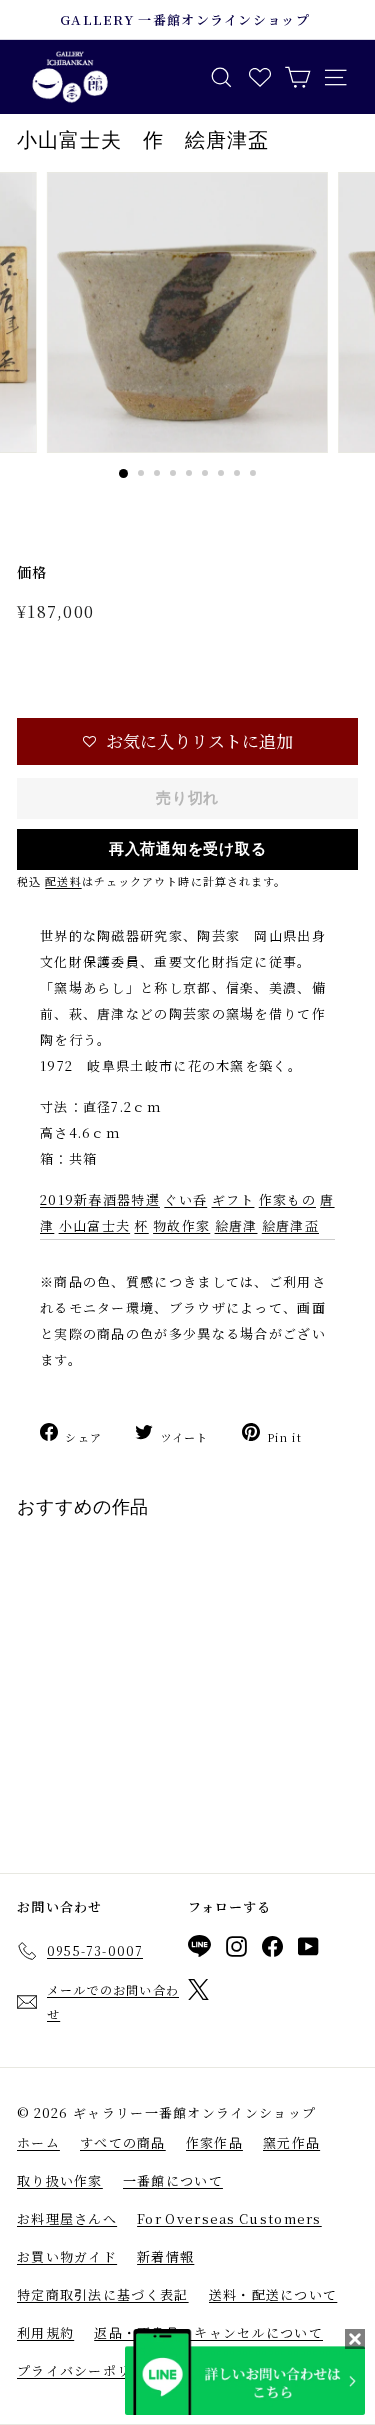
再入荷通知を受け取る (188, 849)
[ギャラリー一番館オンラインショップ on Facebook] (272, 1950)
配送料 (63, 881)
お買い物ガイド (67, 2256)
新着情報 (165, 2256)
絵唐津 (236, 1225)
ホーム (38, 2142)
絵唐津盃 (290, 1225)
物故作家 (181, 1225)
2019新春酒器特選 (100, 1199)
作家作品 (214, 2142)
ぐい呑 (185, 1199)
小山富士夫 (95, 1225)
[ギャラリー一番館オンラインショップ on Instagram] (236, 1950)
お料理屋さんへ (67, 2218)
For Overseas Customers (229, 2218)
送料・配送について (273, 2294)
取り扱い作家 (60, 2180)
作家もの (287, 1199)
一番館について (173, 2180)
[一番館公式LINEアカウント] (199, 1949)
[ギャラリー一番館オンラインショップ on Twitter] (198, 1993)
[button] (187, 741)
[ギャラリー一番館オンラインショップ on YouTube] (308, 1950)
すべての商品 (123, 2142)
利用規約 (45, 2332)
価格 (32, 572)
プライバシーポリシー (88, 2370)
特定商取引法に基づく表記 (103, 2294)
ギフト (233, 1199)
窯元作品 (291, 2142)
